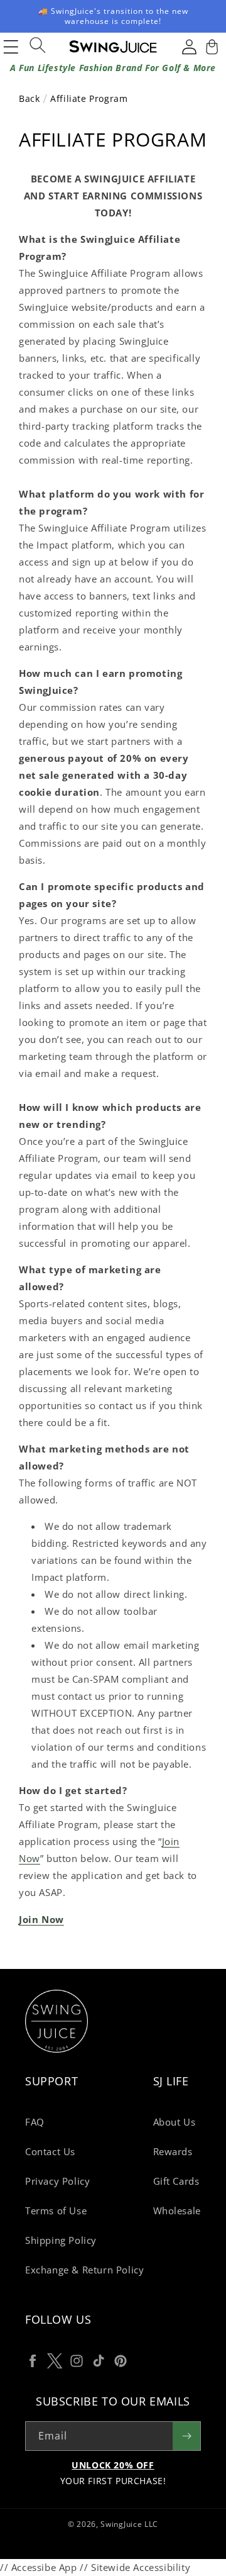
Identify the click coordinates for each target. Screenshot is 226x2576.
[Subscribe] (186, 2436)
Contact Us (50, 2151)
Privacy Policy (57, 2181)
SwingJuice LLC (129, 2524)
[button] (210, 47)
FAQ (35, 2122)
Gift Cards (176, 2181)
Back (31, 98)
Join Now (41, 1919)
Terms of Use (56, 2211)
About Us (175, 2122)
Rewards (173, 2151)
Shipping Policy (61, 2240)
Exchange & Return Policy (84, 2270)
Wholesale (177, 2211)
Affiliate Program (89, 98)
